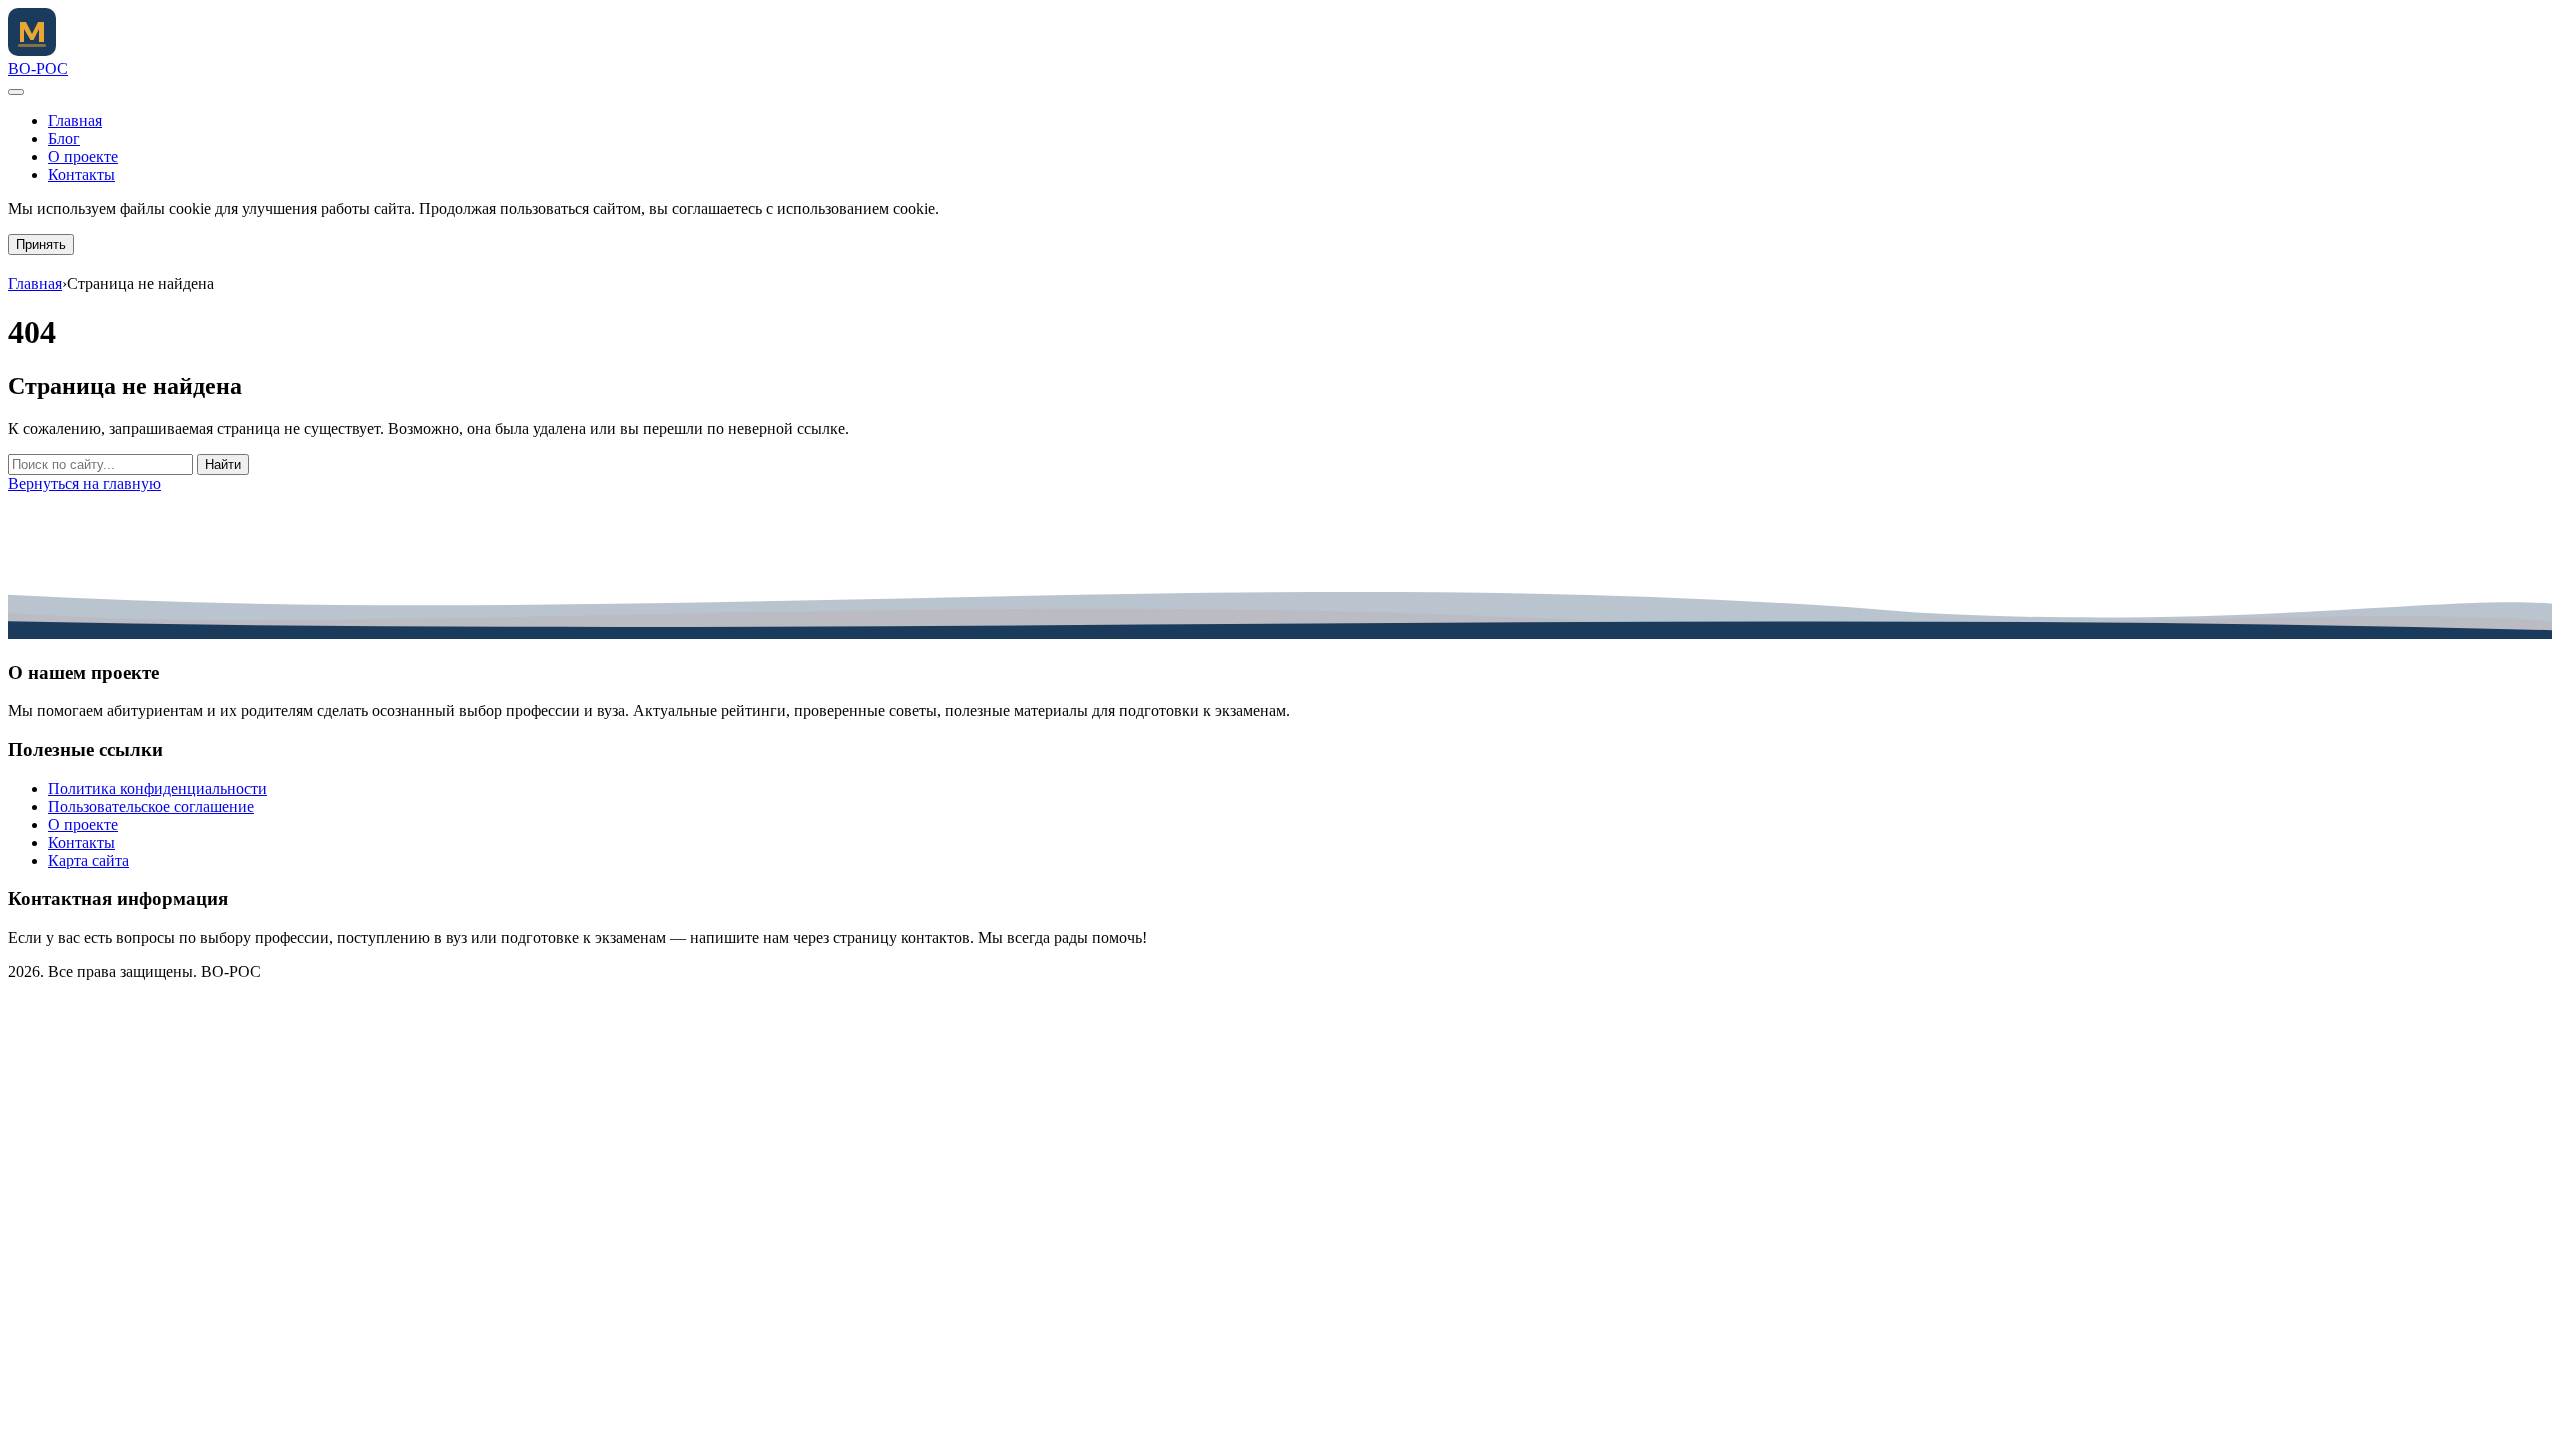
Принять (41, 244)
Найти (223, 464)
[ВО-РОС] (32, 50)
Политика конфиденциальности (157, 788)
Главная (75, 120)
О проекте (83, 156)
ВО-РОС (38, 68)
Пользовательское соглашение (151, 806)
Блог (64, 138)
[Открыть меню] (16, 92)
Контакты (81, 174)
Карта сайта (88, 860)
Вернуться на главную (84, 483)
